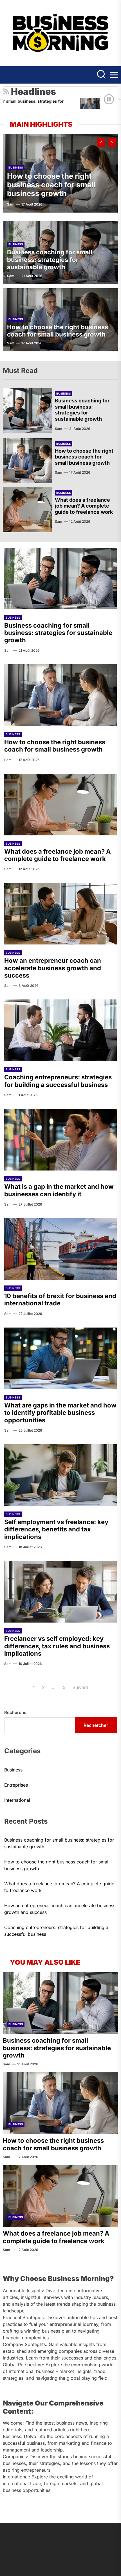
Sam (11, 204)
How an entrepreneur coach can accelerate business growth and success (53, 968)
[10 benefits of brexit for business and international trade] (60, 1249)
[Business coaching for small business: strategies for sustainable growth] (27, 411)
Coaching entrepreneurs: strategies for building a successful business (58, 1081)
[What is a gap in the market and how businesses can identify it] (60, 1140)
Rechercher (16, 1712)
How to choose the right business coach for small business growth (51, 185)
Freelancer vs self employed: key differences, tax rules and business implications (57, 1646)
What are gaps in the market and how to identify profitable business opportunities (60, 1413)
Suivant (80, 1687)
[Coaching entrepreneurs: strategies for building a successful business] (60, 1030)
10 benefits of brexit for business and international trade (60, 1299)
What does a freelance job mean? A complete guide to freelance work (84, 506)
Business (16, 167)
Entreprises (16, 1785)
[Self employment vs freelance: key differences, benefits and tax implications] (60, 1475)
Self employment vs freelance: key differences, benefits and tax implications (56, 1529)
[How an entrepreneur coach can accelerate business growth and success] (60, 914)
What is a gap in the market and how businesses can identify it (59, 1190)
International (17, 1800)
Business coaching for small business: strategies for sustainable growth (50, 260)
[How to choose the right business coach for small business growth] (78, 108)
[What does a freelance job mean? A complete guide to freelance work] (27, 510)
